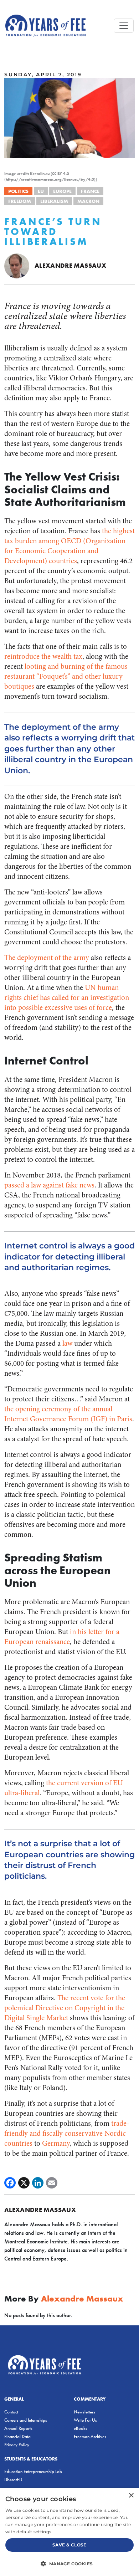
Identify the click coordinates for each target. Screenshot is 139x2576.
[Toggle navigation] (124, 26)
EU (41, 191)
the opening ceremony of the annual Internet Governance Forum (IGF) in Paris (68, 1414)
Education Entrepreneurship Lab (33, 2471)
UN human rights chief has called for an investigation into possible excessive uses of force (67, 998)
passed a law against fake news (49, 1185)
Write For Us (85, 2420)
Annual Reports (18, 2428)
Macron (88, 201)
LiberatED (13, 2480)
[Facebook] (10, 2183)
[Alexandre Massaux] (17, 265)
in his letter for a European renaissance (62, 1637)
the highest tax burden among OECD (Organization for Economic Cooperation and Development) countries (69, 546)
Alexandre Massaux (70, 265)
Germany (56, 2143)
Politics (18, 191)
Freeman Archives (90, 2436)
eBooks (81, 2428)
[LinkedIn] (38, 2183)
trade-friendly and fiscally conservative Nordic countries (67, 2133)
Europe (62, 191)
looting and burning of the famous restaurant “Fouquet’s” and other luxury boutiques (66, 676)
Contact (11, 2412)
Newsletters (84, 2412)
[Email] (52, 2183)
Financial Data (17, 2436)
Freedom (20, 201)
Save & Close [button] (69, 2545)
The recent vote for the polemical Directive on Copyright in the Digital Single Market (65, 2008)
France (90, 191)
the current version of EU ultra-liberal (63, 1788)
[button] (69, 2564)
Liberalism (54, 201)
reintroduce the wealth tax (43, 656)
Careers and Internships (26, 2420)
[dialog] (69, 2532)
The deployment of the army (47, 958)
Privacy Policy (17, 2445)
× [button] (131, 2496)
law (67, 1343)
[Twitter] (24, 2183)
